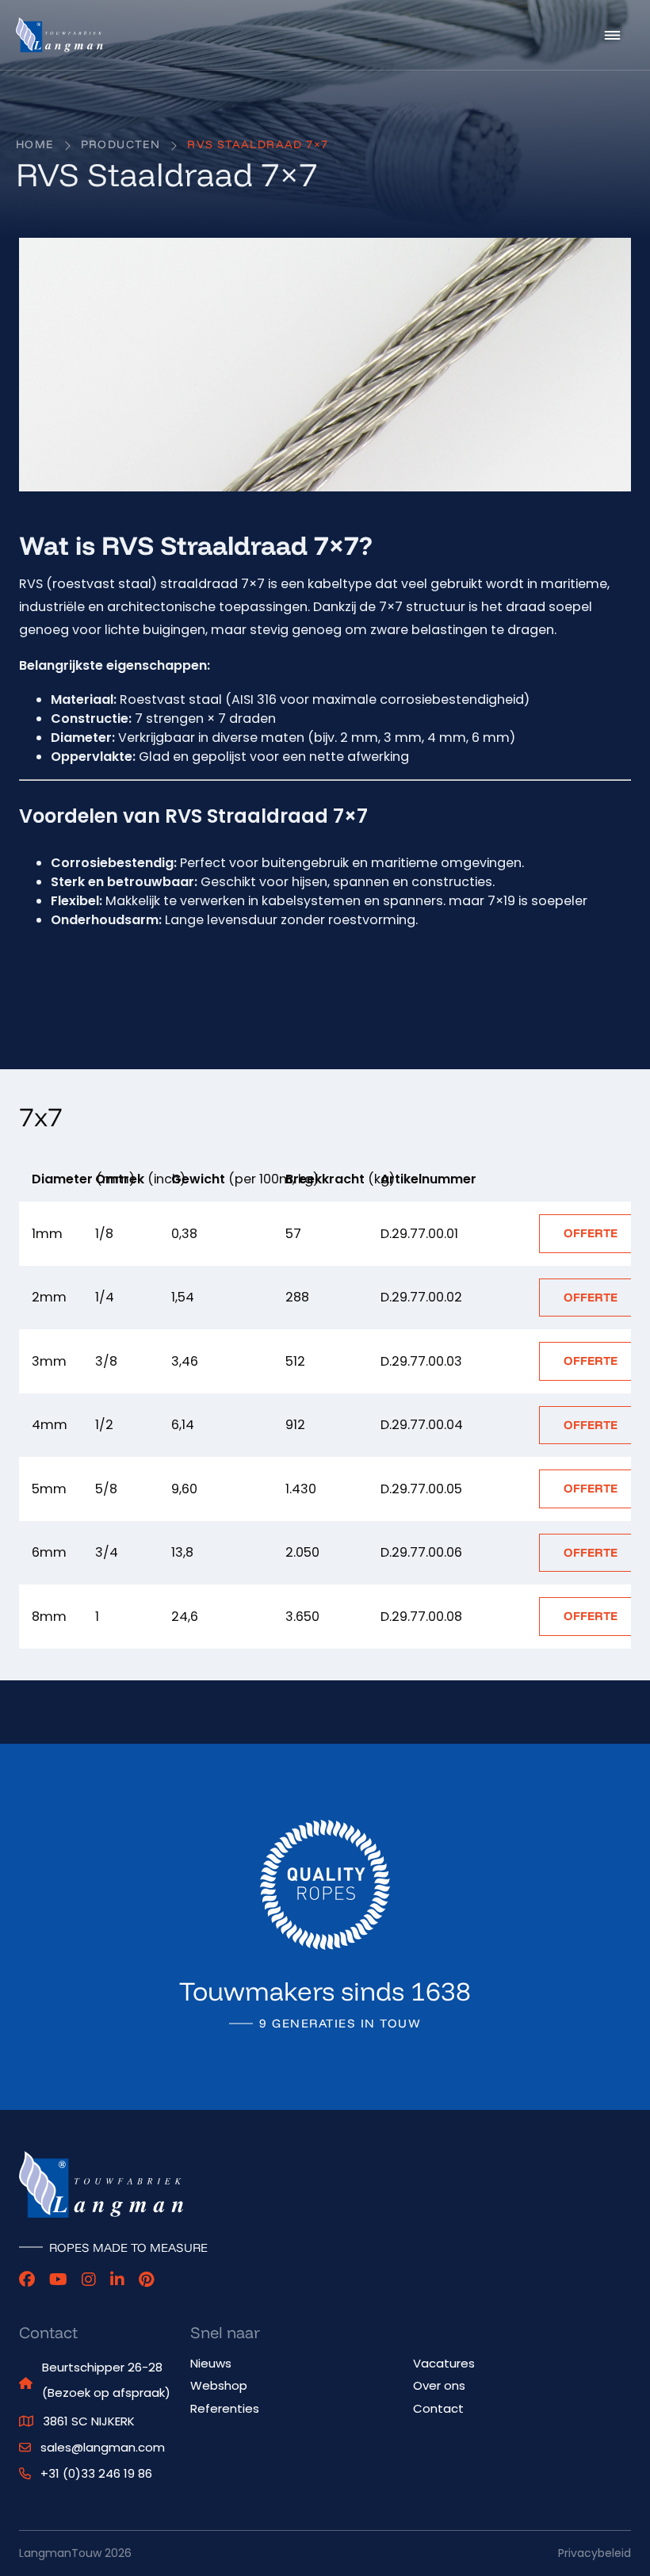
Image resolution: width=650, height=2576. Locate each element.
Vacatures (444, 2363)
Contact (438, 2408)
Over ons (439, 2385)
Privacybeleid (595, 2553)
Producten (121, 144)
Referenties (225, 2408)
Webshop (219, 2385)
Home (35, 144)
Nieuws (211, 2363)
